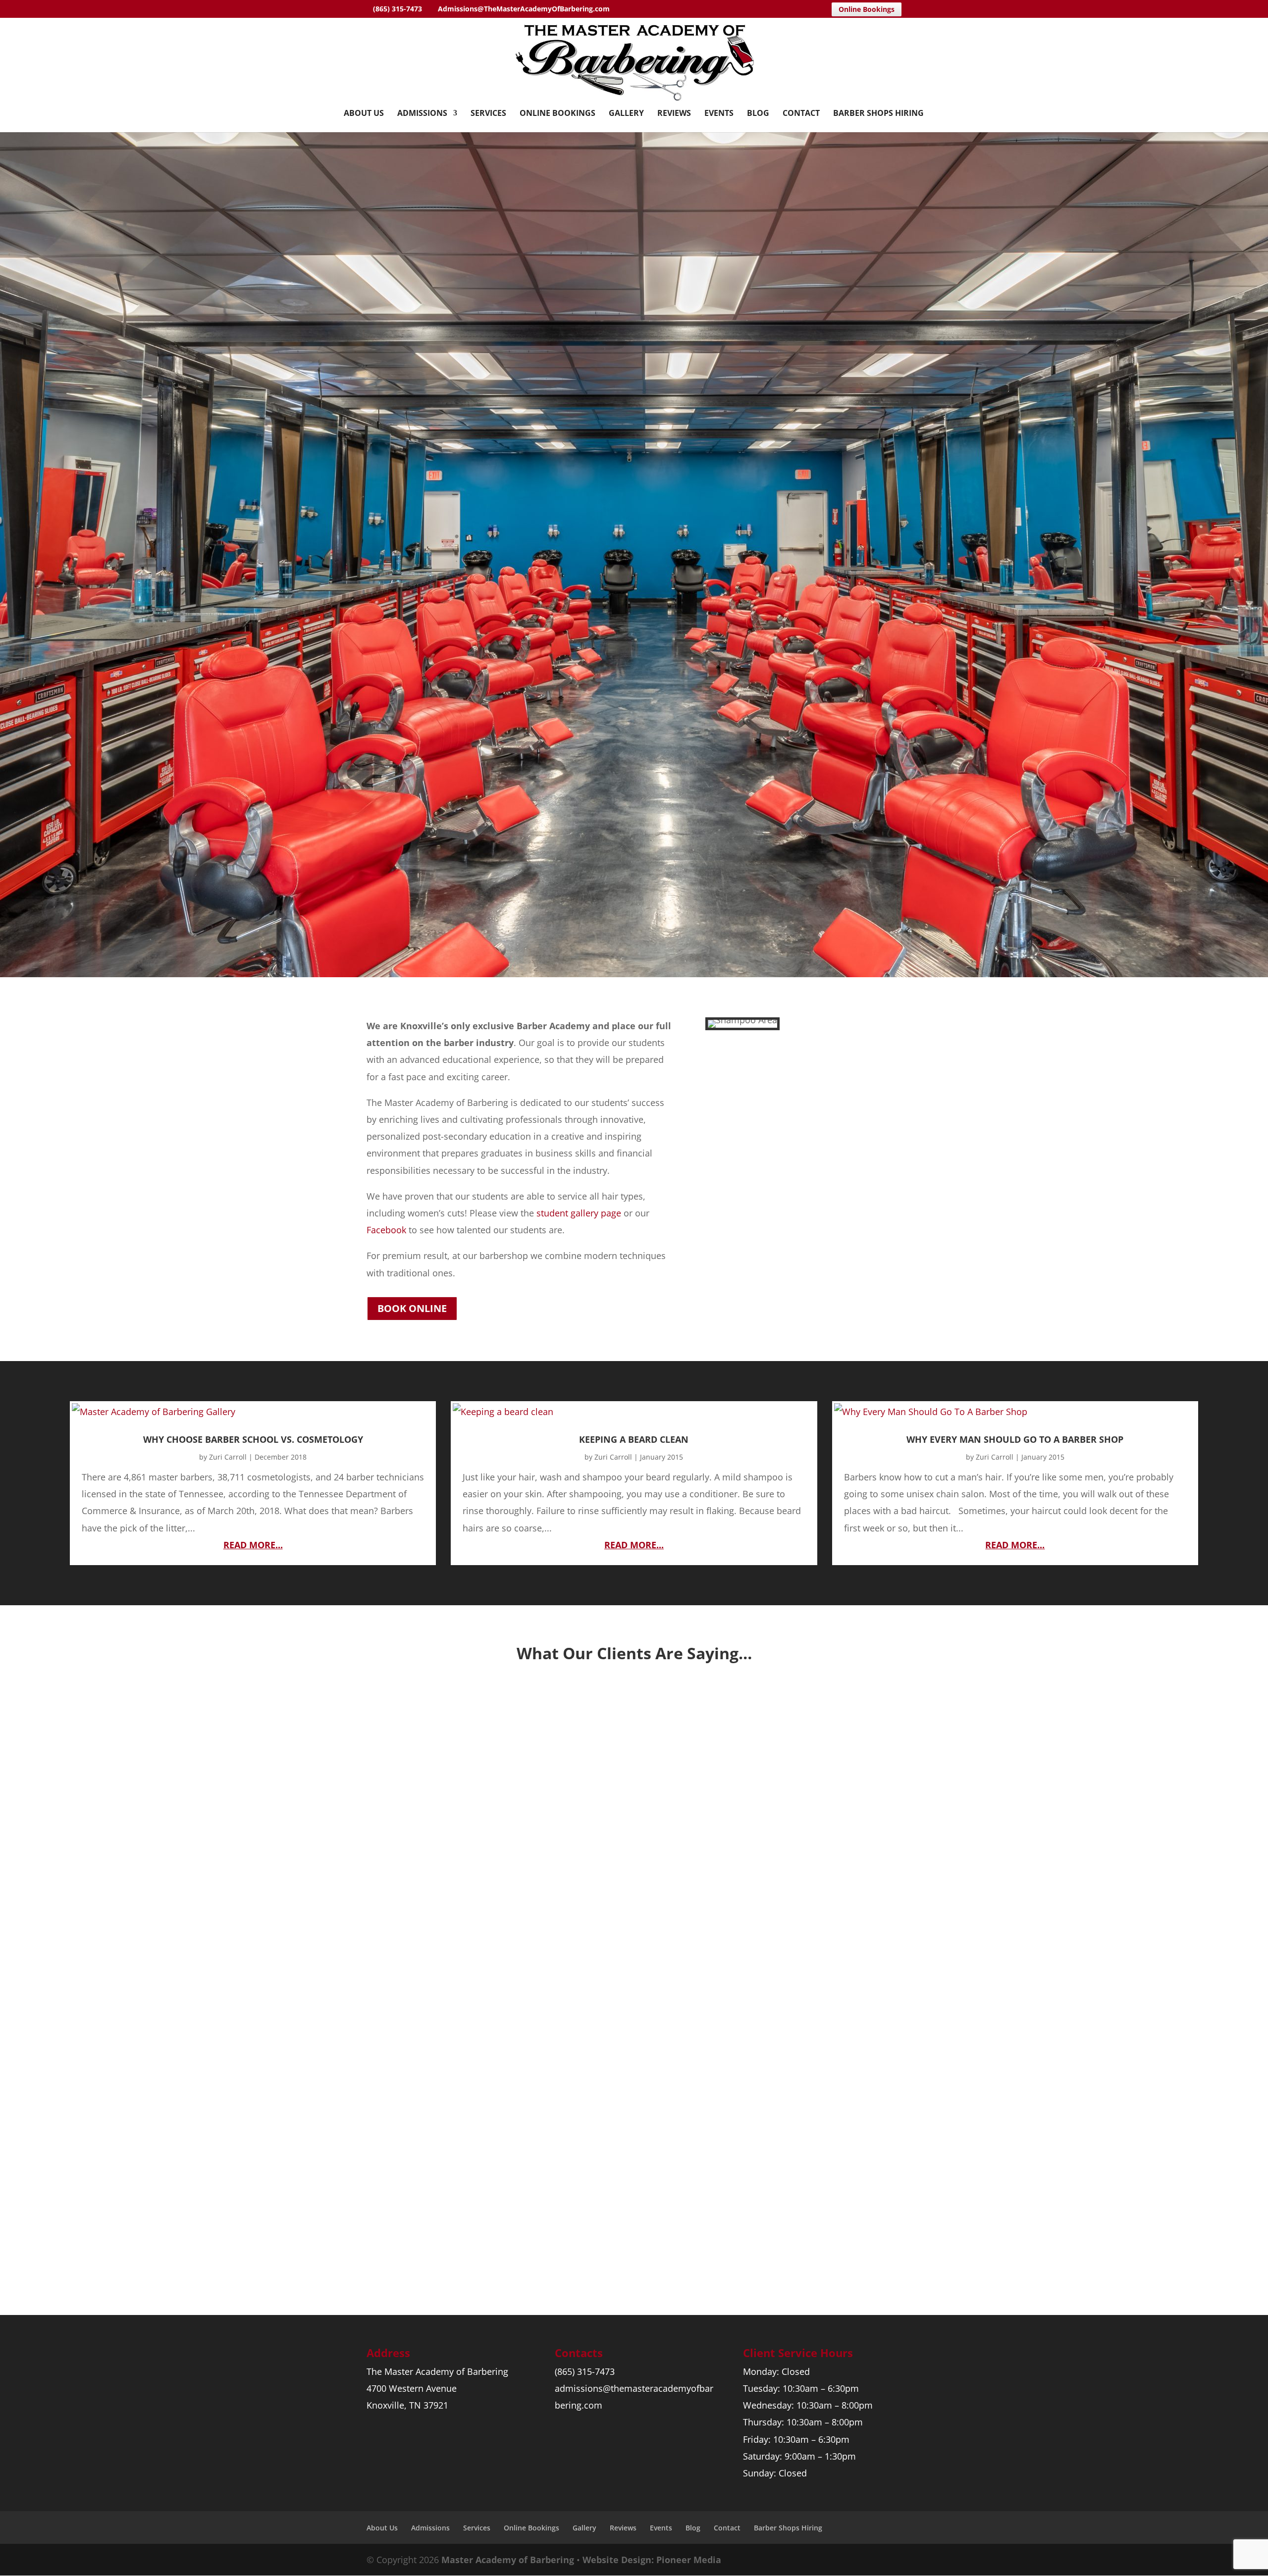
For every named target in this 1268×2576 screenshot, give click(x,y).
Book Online (412, 1308)
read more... (253, 1545)
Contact (801, 114)
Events (719, 114)
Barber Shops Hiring (878, 114)
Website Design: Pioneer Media (652, 2560)
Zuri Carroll (228, 1457)
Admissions (422, 114)
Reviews (674, 114)
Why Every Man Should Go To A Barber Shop (1015, 1439)
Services (488, 114)
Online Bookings (867, 9)
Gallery (626, 114)
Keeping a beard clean (634, 1439)
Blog (758, 114)
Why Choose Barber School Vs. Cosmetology (253, 1439)
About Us (364, 114)
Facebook (386, 1230)
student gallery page (579, 1213)
